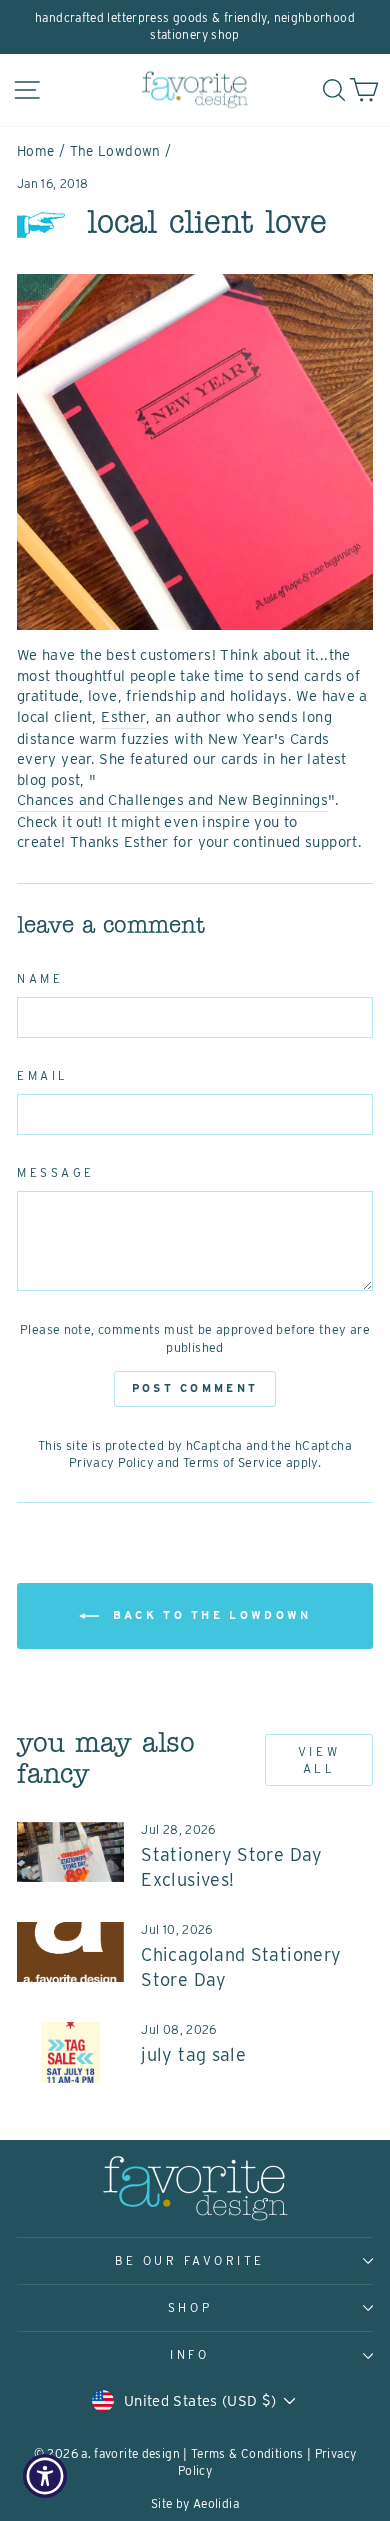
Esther (123, 717)
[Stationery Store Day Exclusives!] (70, 1852)
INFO (189, 2355)
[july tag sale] (70, 2052)
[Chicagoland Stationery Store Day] (70, 1952)
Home (35, 151)
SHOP (190, 2308)
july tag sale (193, 2054)
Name (40, 979)
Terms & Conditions (247, 2453)
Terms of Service (233, 1462)
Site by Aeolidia (195, 2503)
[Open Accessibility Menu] (45, 2476)
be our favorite (190, 2261)
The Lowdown (115, 151)
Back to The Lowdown (209, 1615)
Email (43, 1076)
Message (56, 1173)
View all (319, 1760)
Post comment (195, 1388)
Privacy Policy (111, 1462)
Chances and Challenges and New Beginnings (172, 800)
